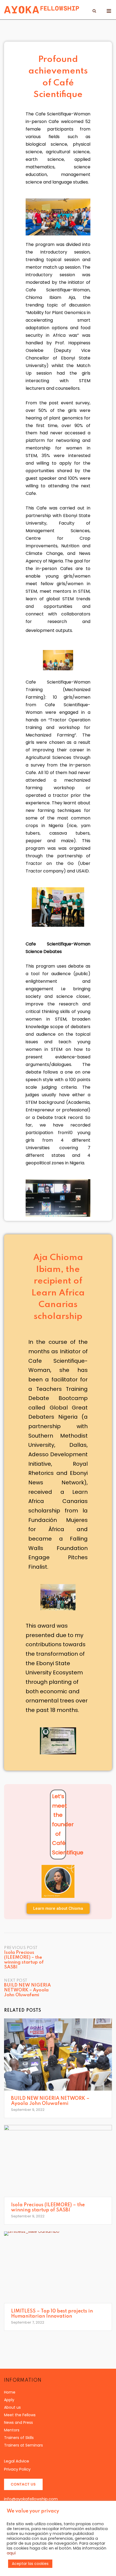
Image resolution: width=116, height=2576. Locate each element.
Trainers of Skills (19, 2438)
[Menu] (109, 11)
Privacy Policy (17, 2469)
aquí (11, 2553)
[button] (58, 1909)
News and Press (18, 2422)
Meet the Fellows (20, 2415)
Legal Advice (17, 2461)
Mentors (12, 2430)
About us (12, 2407)
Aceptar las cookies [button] (30, 2564)
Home (10, 2392)
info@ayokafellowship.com (31, 2499)
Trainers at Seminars (23, 2445)
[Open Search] (94, 12)
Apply (9, 2400)
